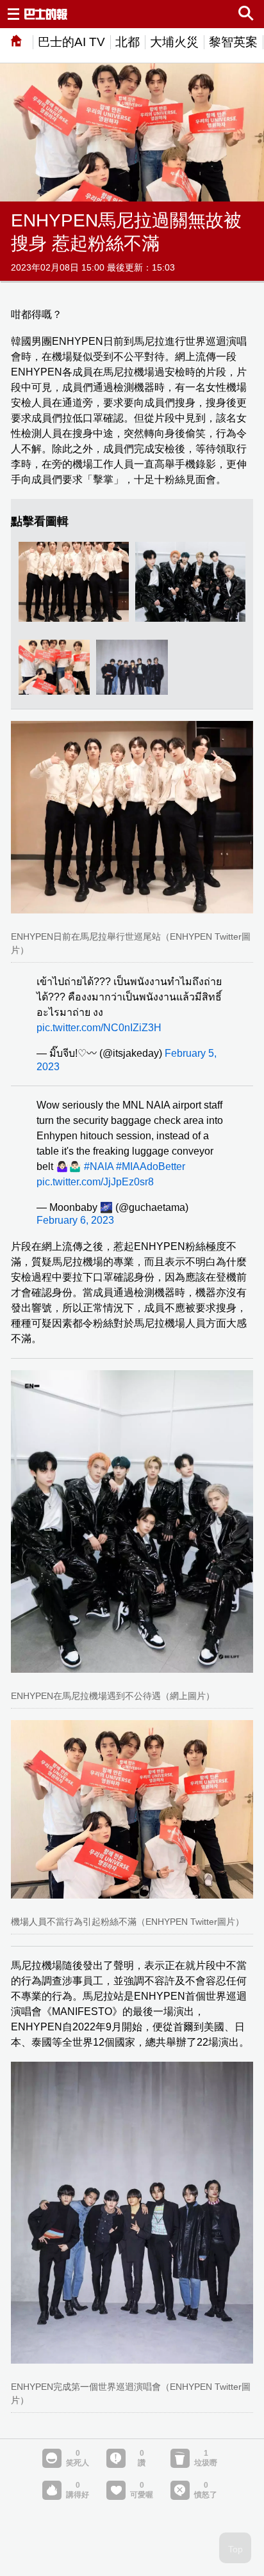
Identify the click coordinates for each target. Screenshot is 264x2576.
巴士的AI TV (71, 42)
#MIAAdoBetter (151, 1166)
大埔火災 (174, 42)
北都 (128, 42)
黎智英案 (233, 42)
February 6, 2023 (75, 1220)
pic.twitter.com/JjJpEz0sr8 (95, 1182)
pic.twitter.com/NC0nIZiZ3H (99, 1028)
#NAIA (99, 1166)
